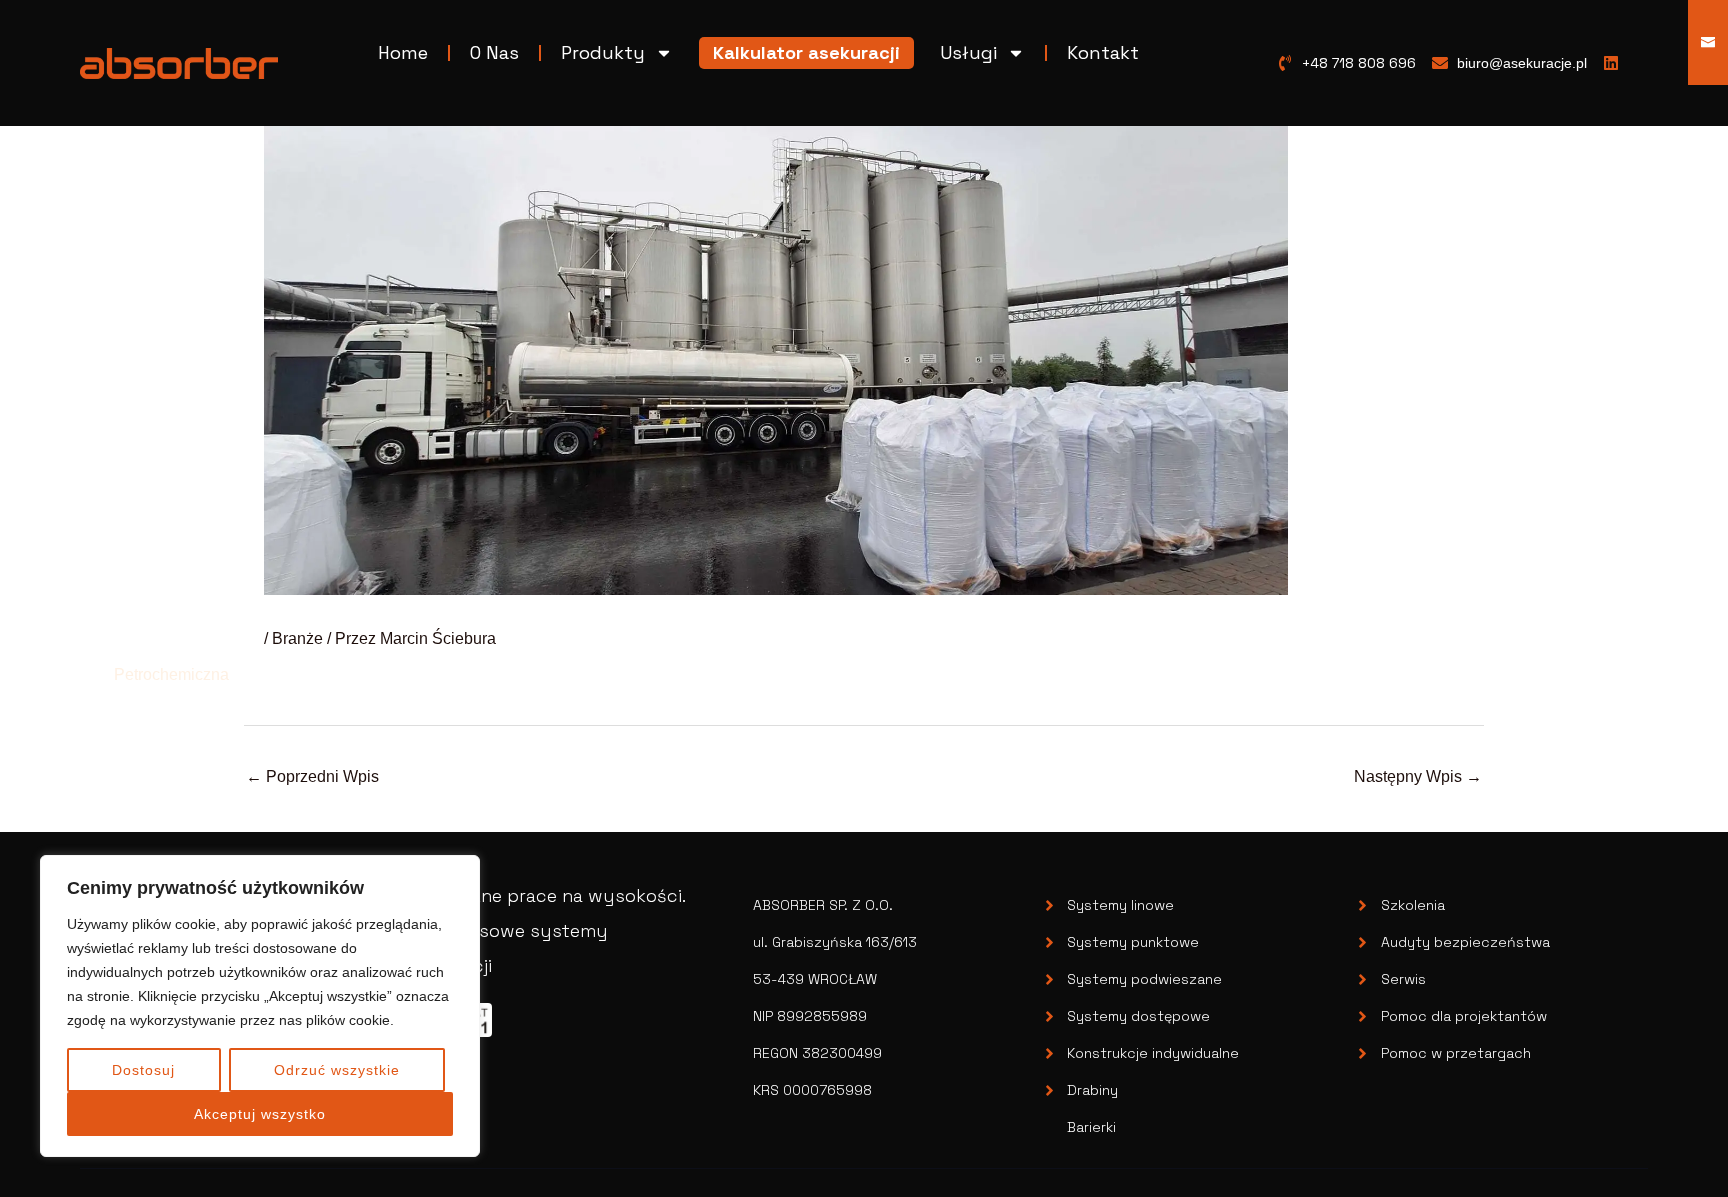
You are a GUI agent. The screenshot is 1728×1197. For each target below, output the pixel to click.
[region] (260, 1006)
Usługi (968, 52)
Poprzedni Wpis (312, 776)
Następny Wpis (1418, 776)
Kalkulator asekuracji (806, 52)
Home (403, 52)
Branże (297, 638)
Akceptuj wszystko (260, 1114)
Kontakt (1103, 52)
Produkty (603, 52)
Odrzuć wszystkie (337, 1070)
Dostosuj (143, 1070)
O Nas (494, 52)
